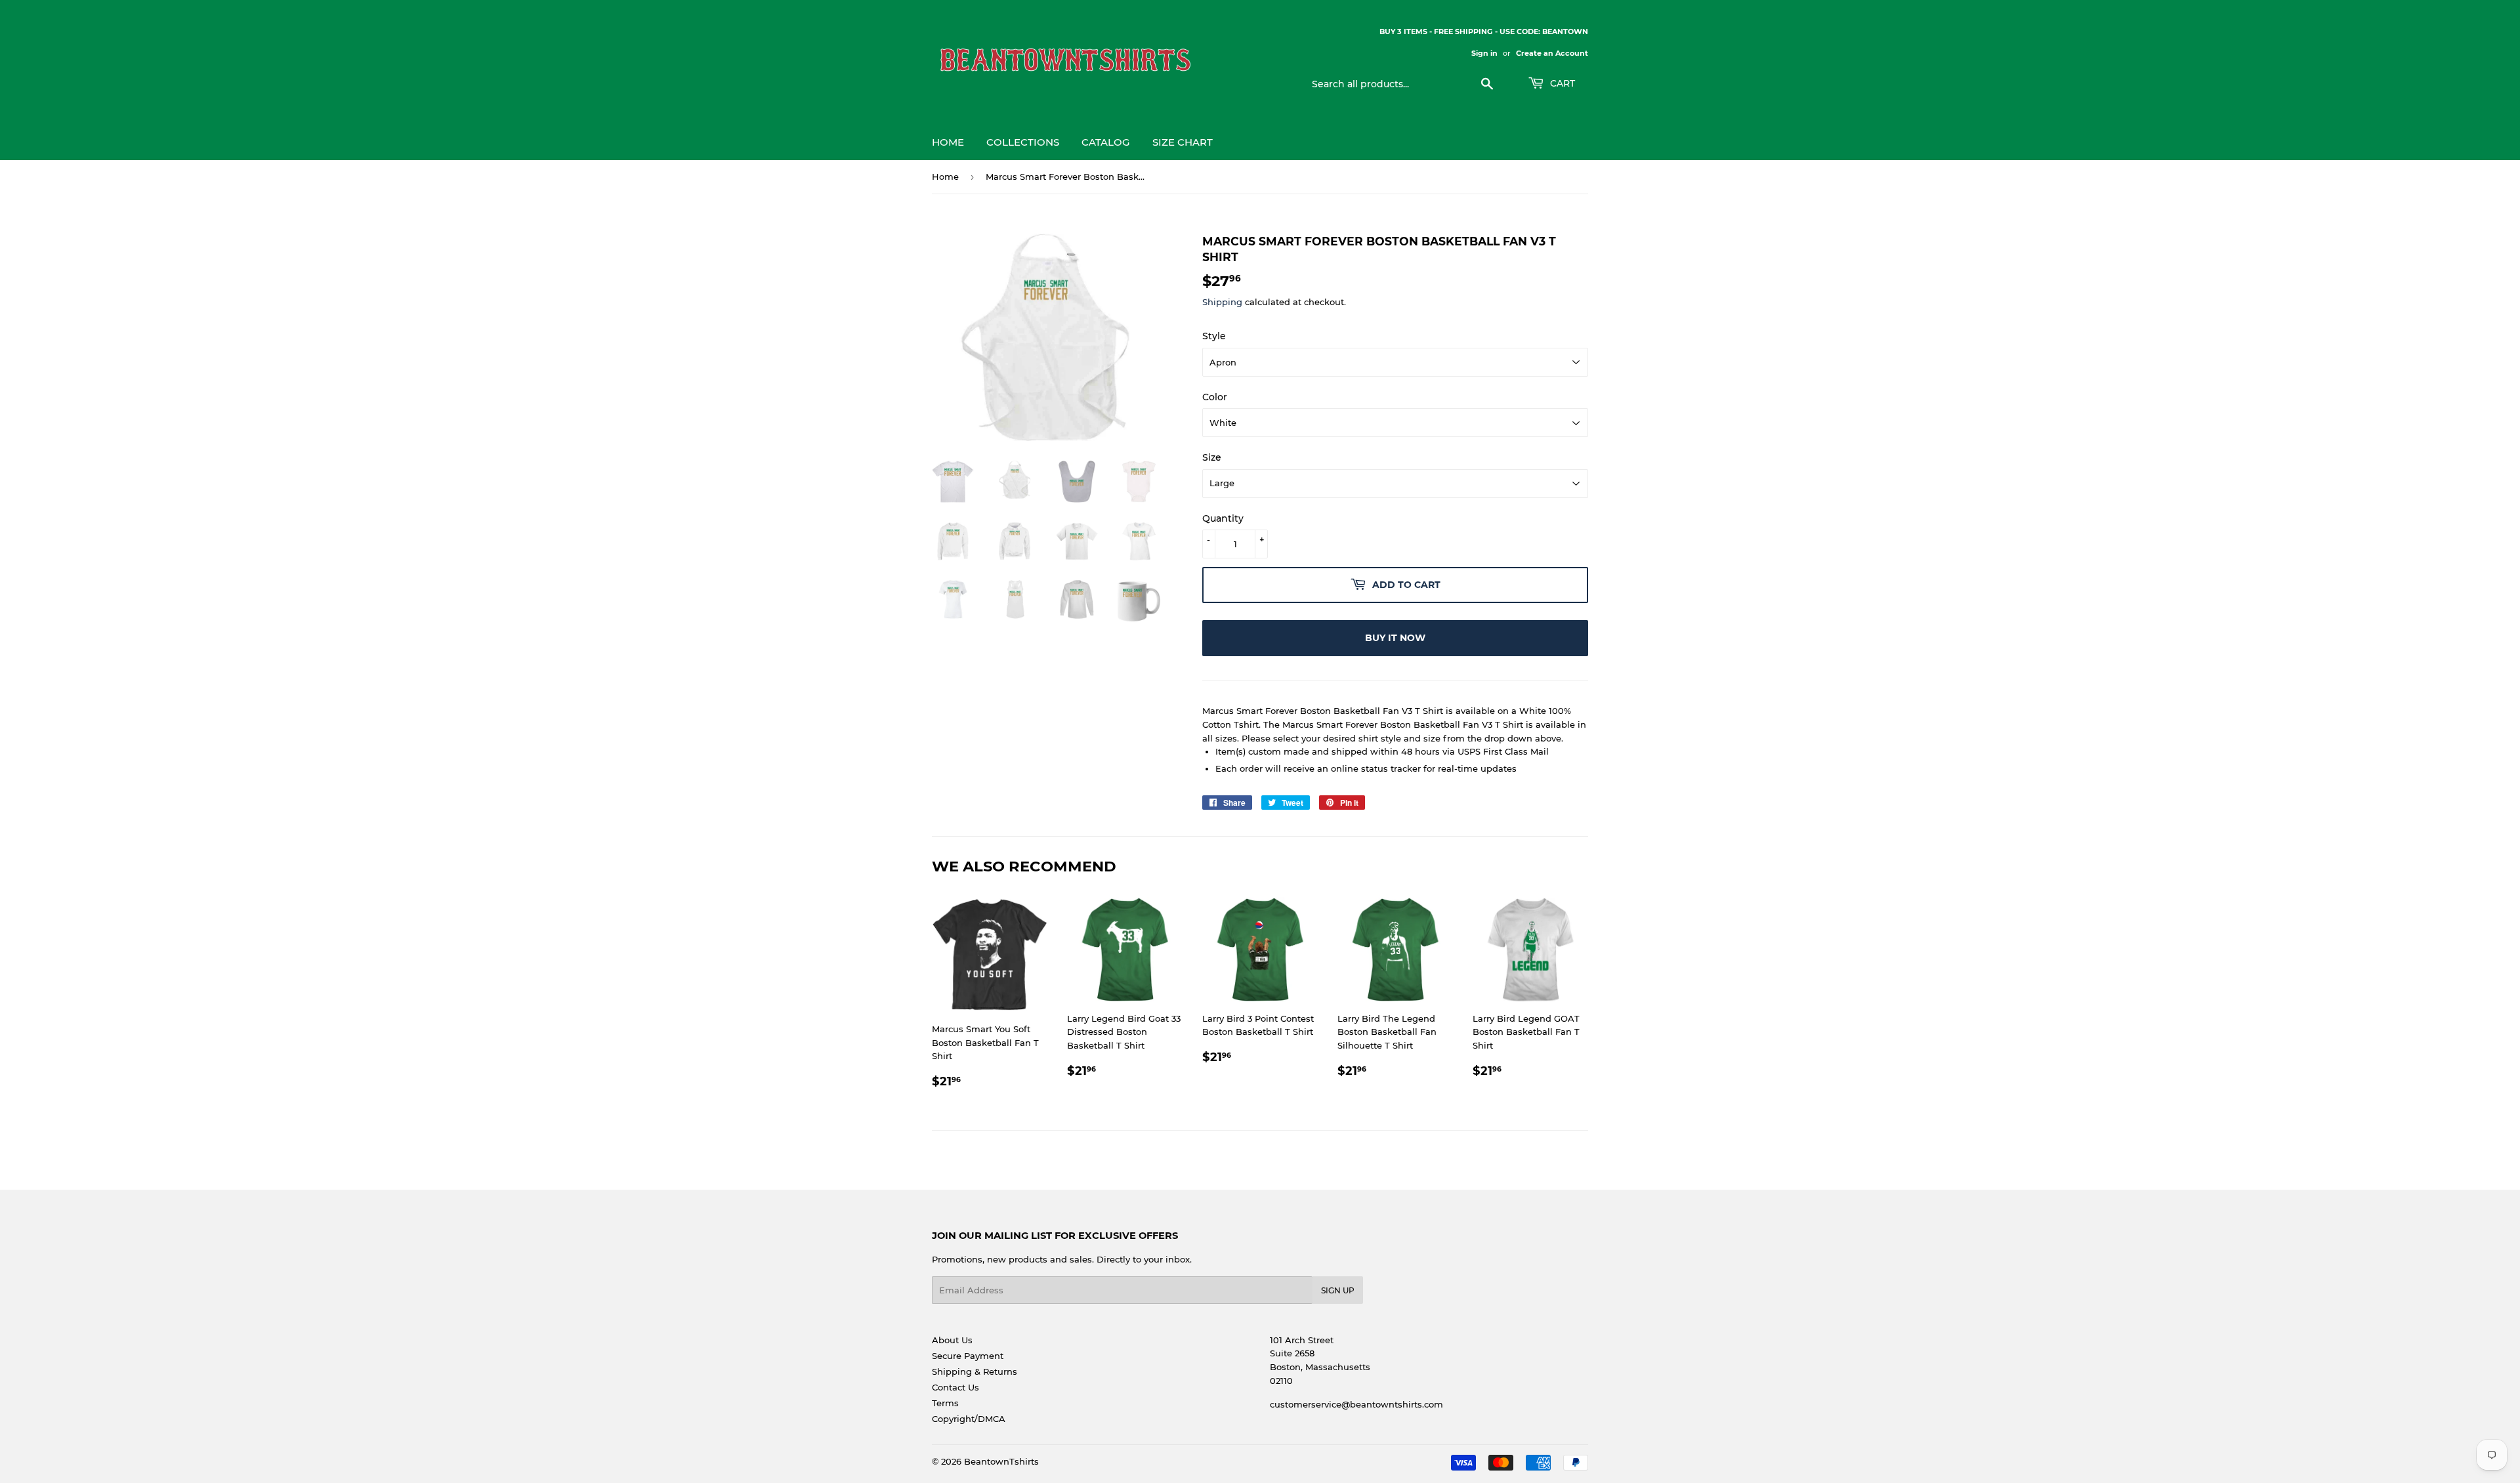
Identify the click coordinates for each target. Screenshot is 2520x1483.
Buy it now (1395, 638)
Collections (1023, 142)
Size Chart (1183, 142)
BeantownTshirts (1001, 1461)
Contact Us (955, 1387)
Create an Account (1552, 53)
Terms (945, 1403)
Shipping (1222, 302)
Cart (1561, 83)
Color (1215, 397)
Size (1212, 457)
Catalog (1106, 142)
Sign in (1484, 53)
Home (948, 142)
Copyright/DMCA (969, 1419)
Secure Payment (968, 1356)
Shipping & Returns (975, 1371)
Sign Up (1338, 1290)
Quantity (1223, 518)
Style (1214, 336)
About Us (952, 1340)
